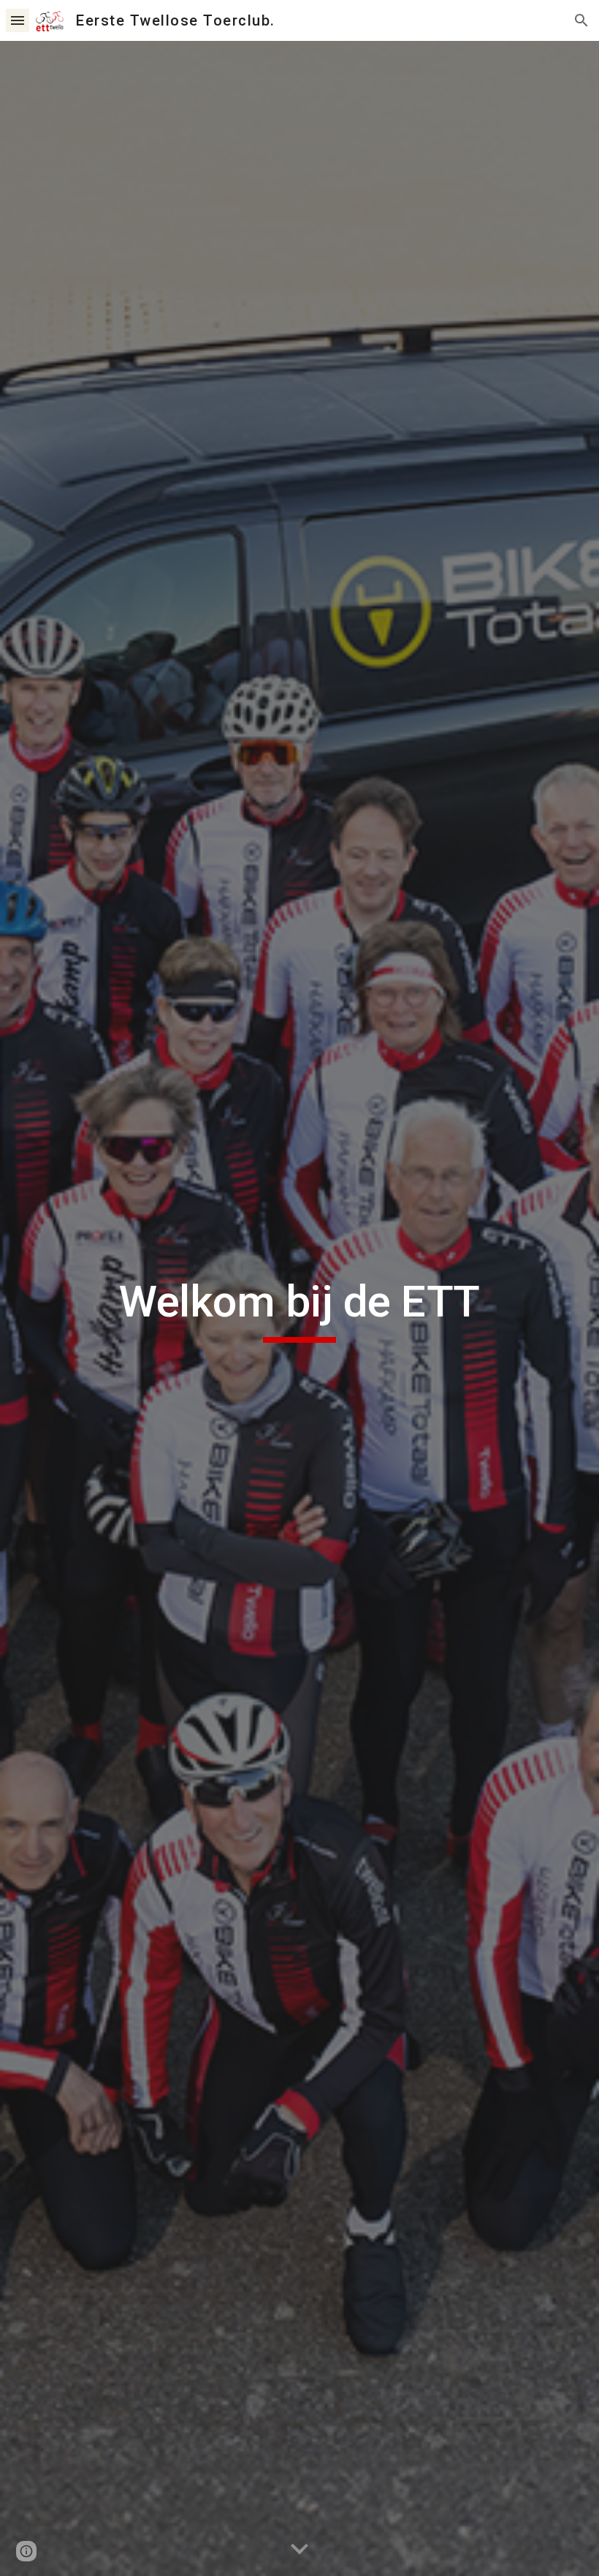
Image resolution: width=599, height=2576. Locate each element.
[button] (18, 20)
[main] (299, 1308)
